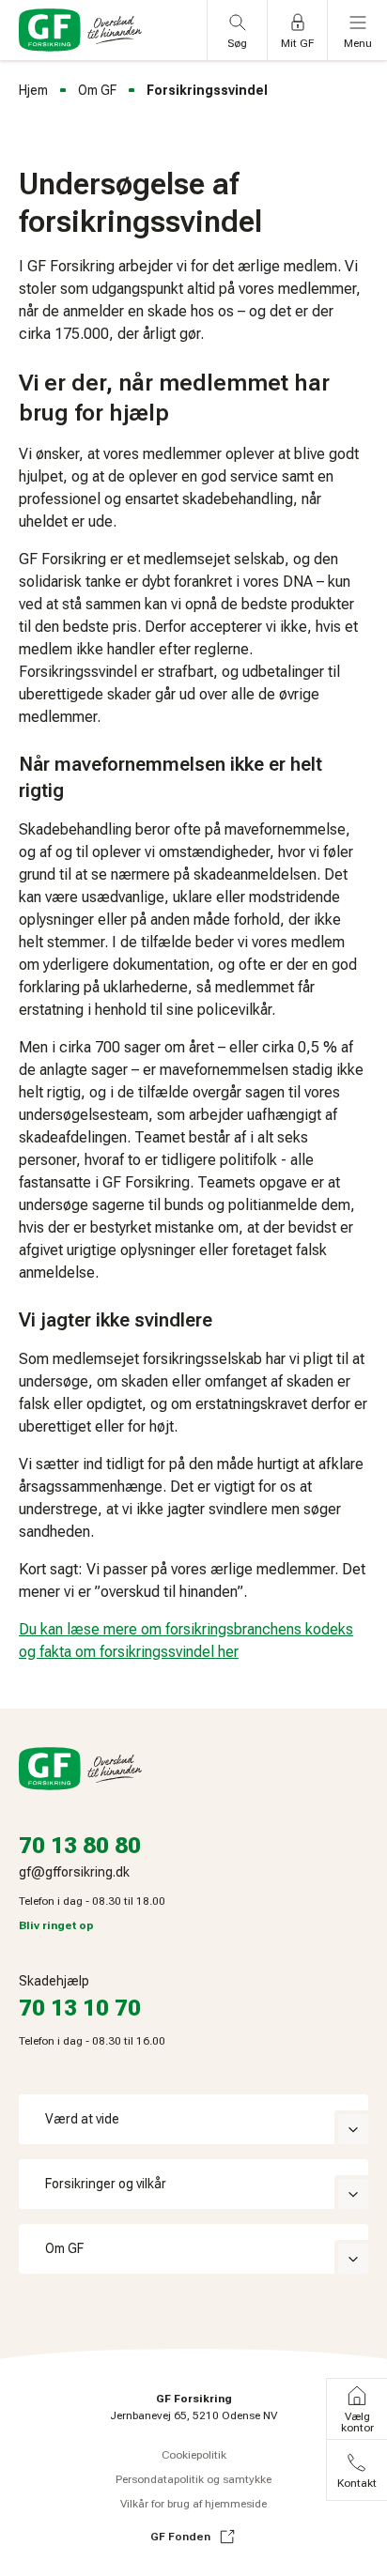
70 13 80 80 (80, 1846)
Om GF (97, 90)
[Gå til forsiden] (80, 30)
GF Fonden (180, 2537)
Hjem (33, 90)
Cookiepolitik (194, 2455)
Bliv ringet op (56, 1925)
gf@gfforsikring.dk (74, 1872)
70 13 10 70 (80, 2008)
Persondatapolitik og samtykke (193, 2479)
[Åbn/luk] (353, 2129)
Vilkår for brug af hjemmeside (193, 2504)
